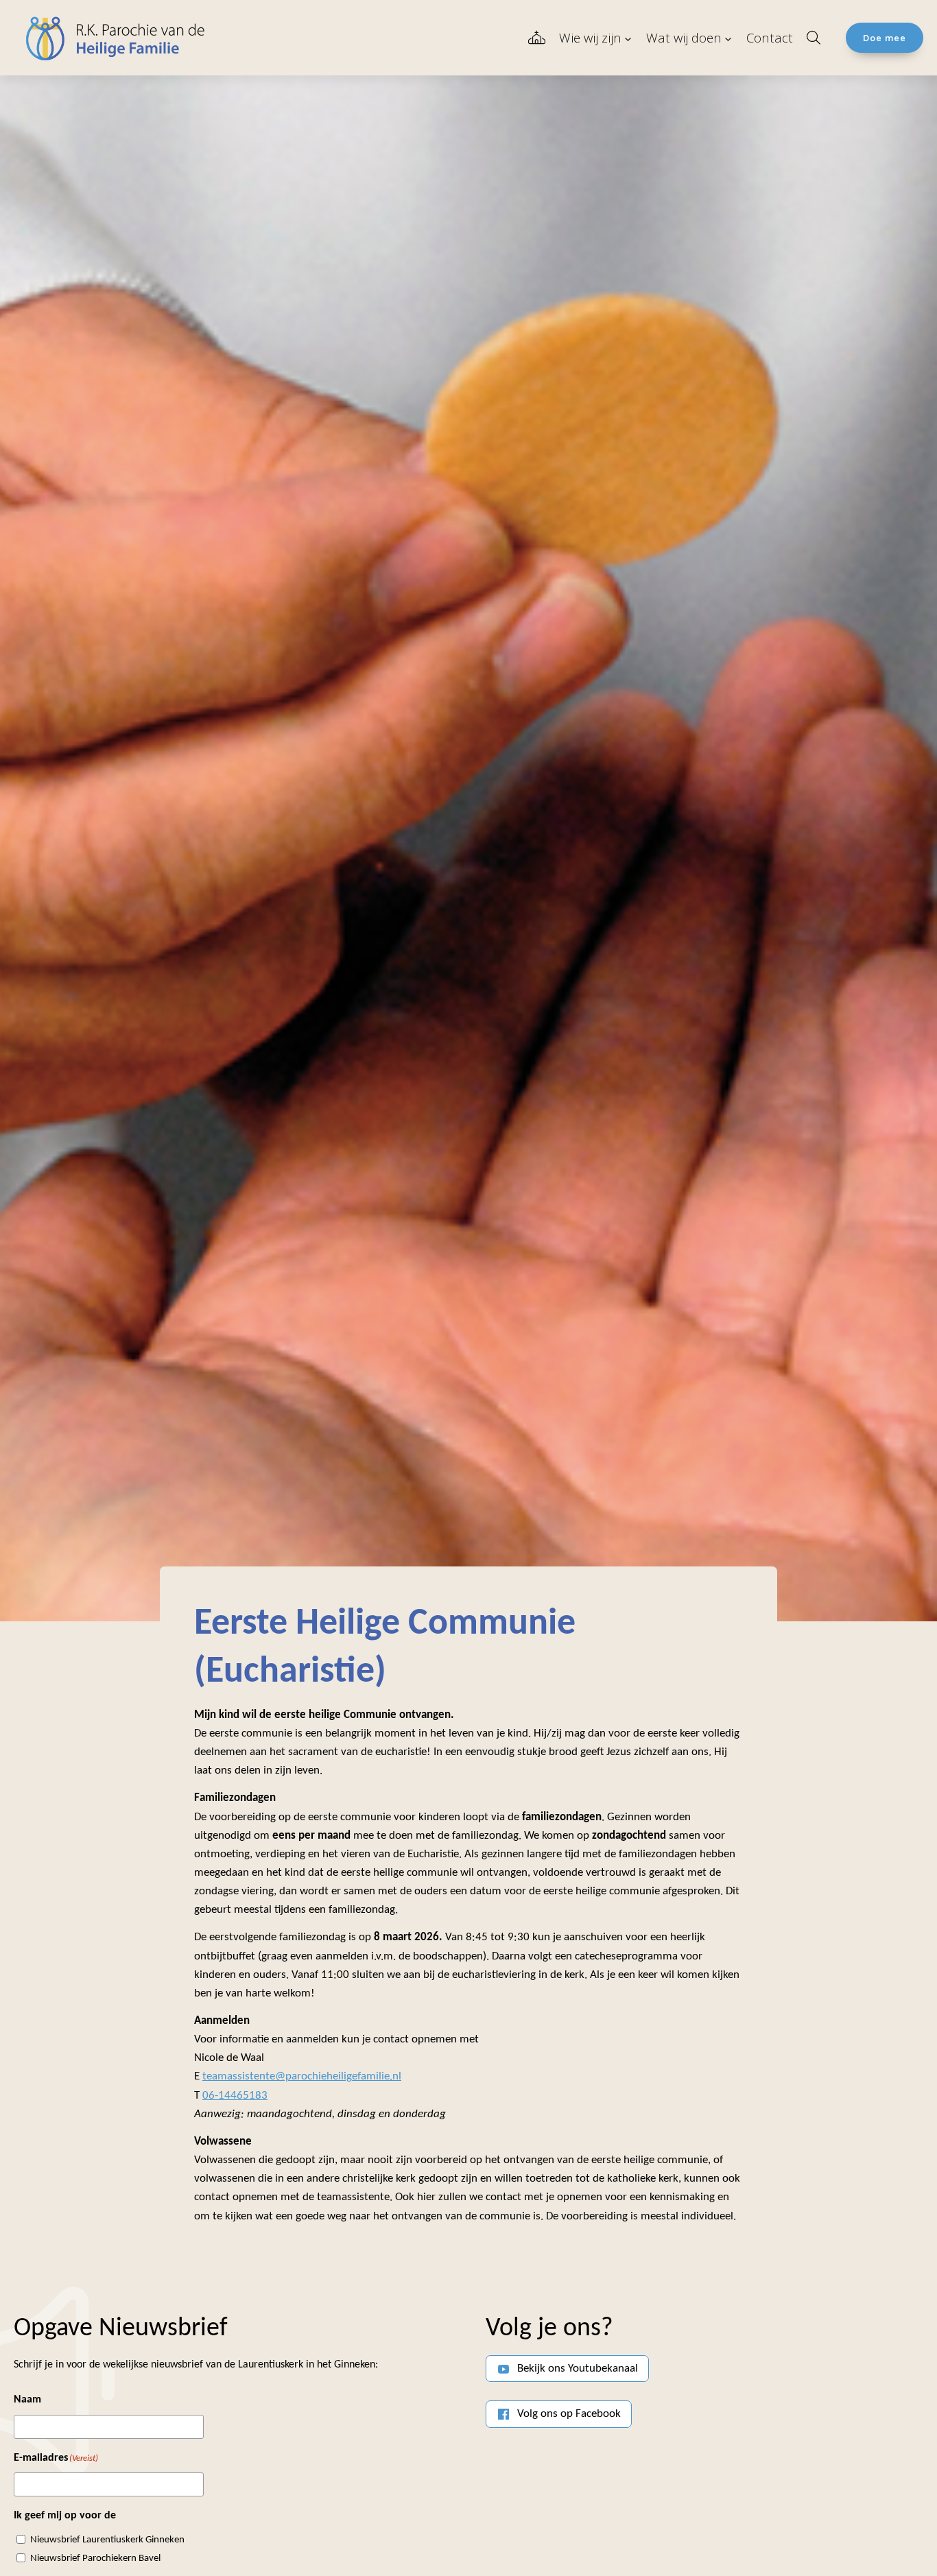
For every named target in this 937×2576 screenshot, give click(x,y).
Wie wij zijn (590, 37)
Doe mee (885, 38)
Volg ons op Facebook (569, 2414)
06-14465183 (235, 2096)
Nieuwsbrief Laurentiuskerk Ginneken (107, 2540)
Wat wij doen (684, 37)
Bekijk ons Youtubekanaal (578, 2369)
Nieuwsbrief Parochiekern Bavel (95, 2559)
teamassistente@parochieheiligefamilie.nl (302, 2076)
